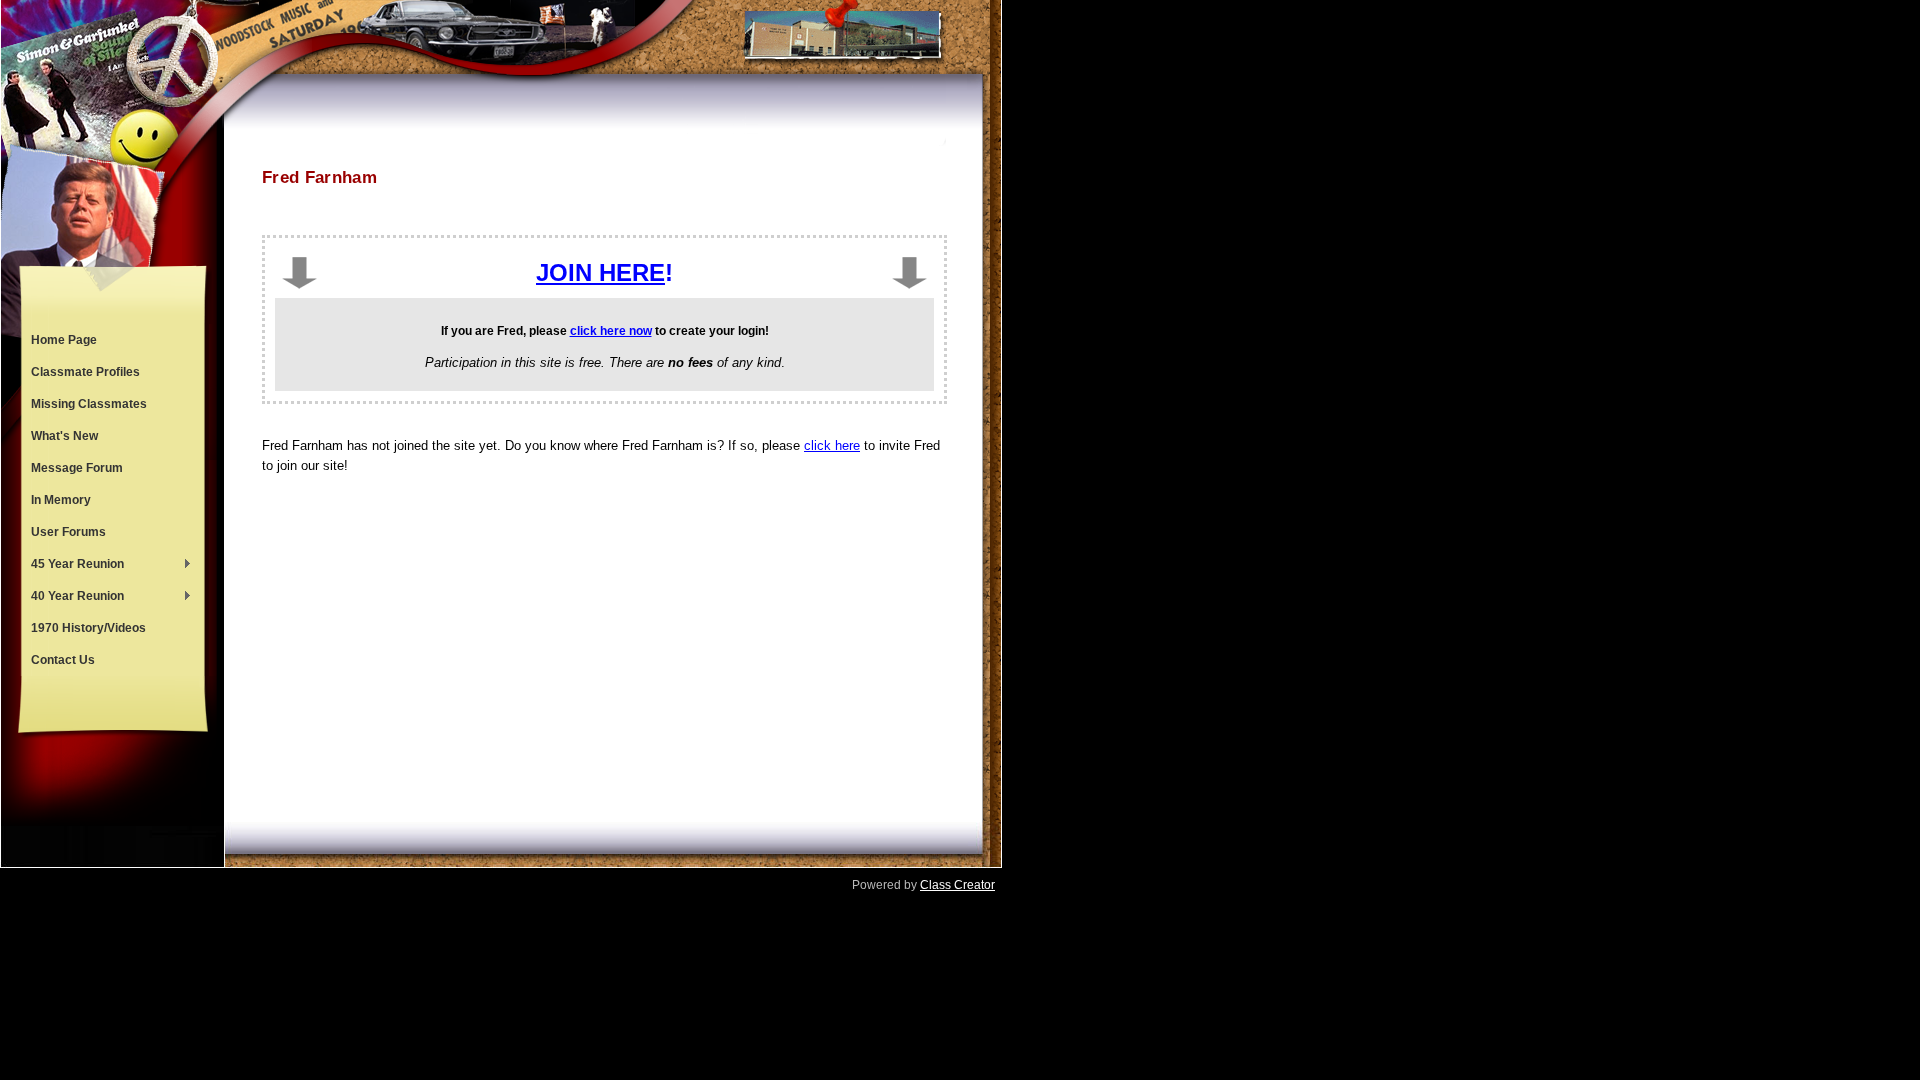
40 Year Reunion (72, 598)
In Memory (61, 500)
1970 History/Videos (88, 628)
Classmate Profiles (85, 372)
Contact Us (63, 660)
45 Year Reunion (72, 566)
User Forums (68, 532)
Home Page (64, 340)
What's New (64, 436)
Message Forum (77, 468)
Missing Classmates (89, 404)
